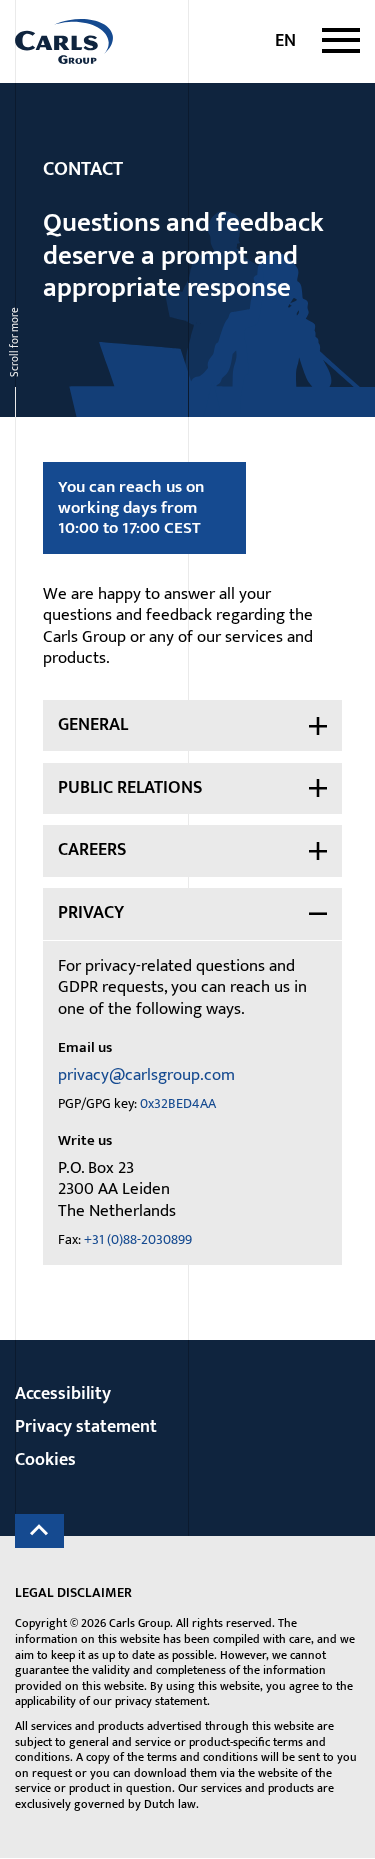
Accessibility (63, 1394)
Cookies (45, 1460)
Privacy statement (86, 1427)
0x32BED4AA (178, 1104)
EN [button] (285, 41)
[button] (341, 42)
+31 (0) (138, 1240)
